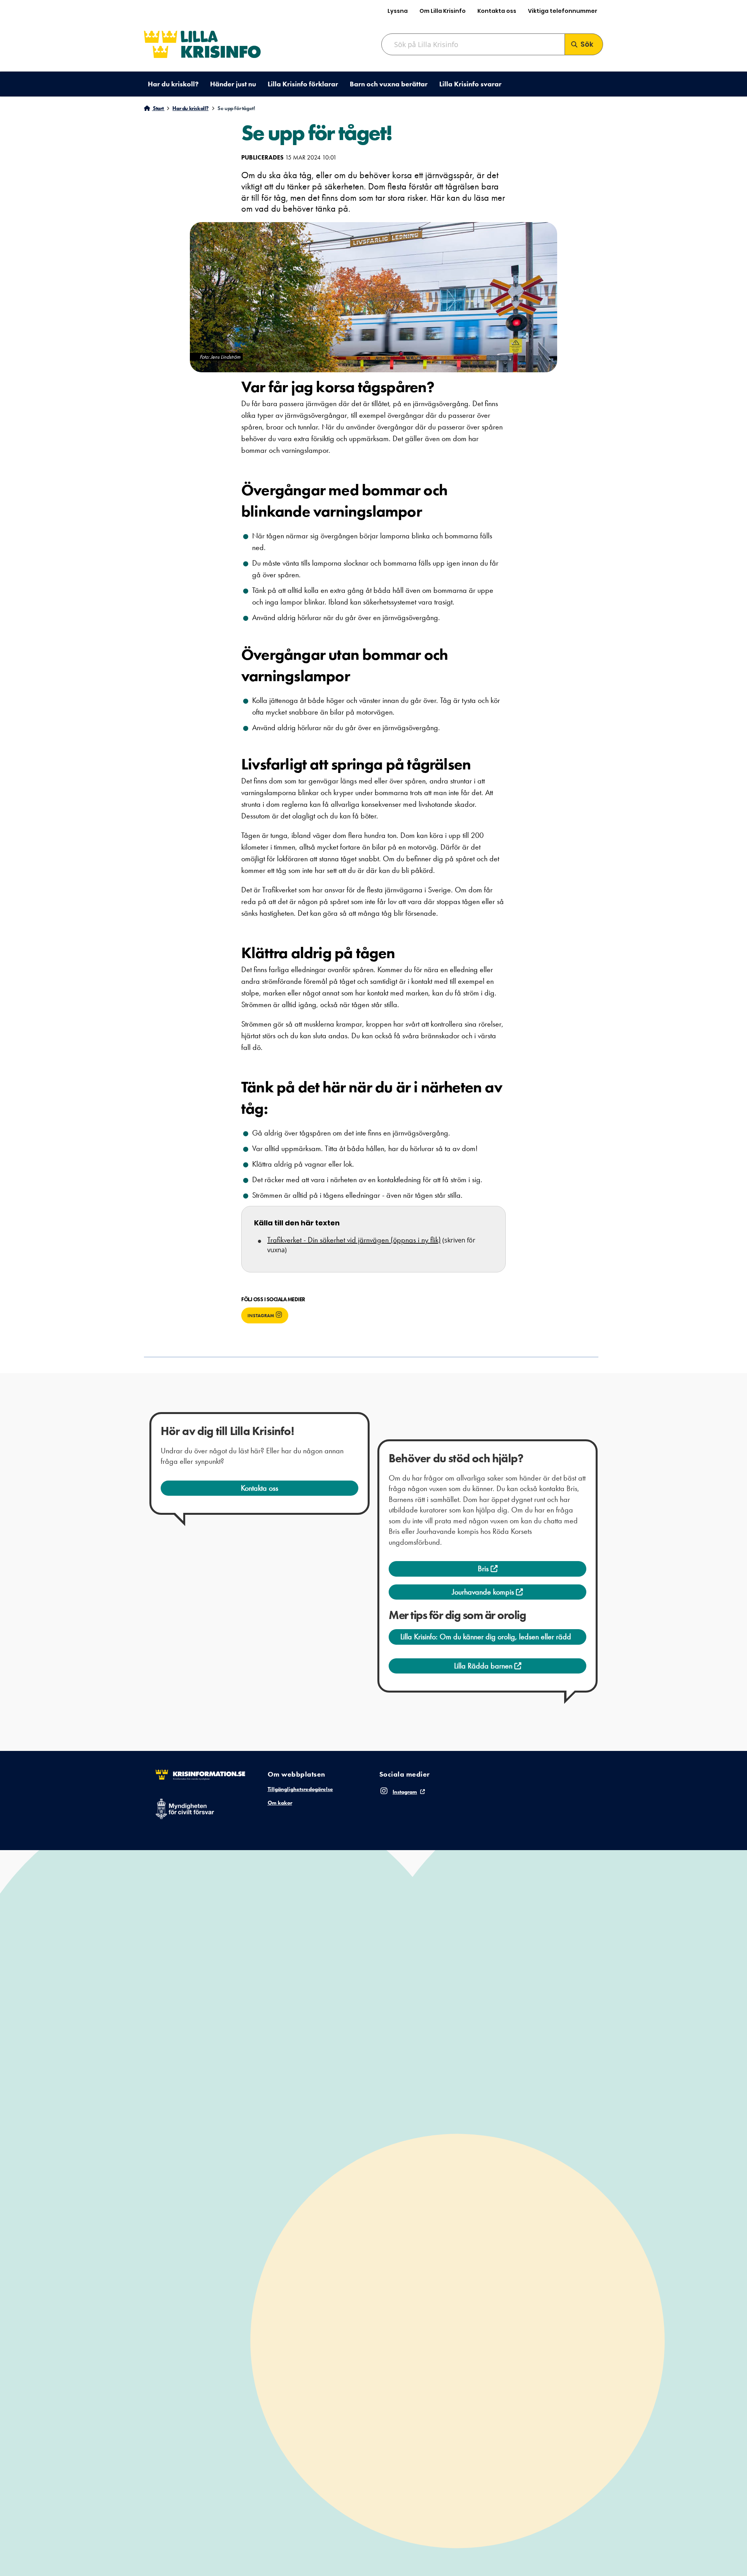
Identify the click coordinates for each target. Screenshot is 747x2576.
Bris (484, 1568)
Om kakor (280, 1803)
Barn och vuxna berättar (389, 84)
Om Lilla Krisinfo (443, 11)
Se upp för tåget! (236, 108)
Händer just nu (233, 84)
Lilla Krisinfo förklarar (303, 84)
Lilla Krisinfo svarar (470, 84)
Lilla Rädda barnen (484, 1666)
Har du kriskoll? (173, 84)
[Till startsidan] (202, 44)
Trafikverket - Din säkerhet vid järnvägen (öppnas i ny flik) (354, 1240)
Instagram (261, 1316)
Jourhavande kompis (484, 1592)
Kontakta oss (497, 11)
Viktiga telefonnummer (563, 11)
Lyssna (398, 11)
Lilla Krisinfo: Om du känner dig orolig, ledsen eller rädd (486, 1637)
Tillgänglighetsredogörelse (300, 1789)
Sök (587, 44)
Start (158, 108)
